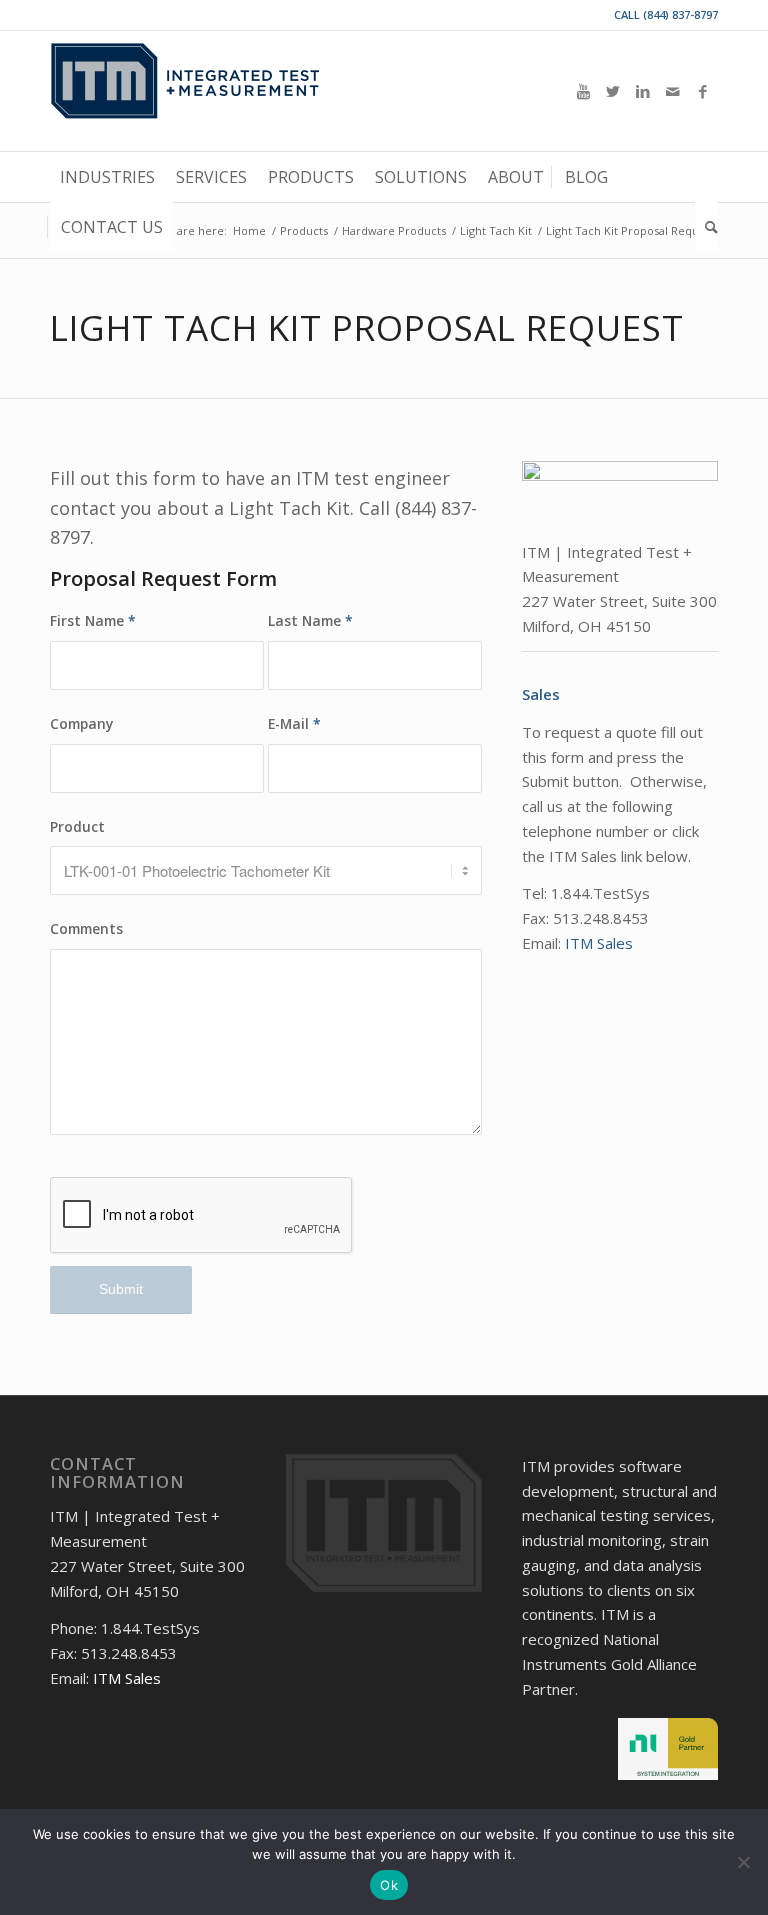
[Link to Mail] (673, 91)
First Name (93, 620)
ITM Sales (599, 943)
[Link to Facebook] (703, 91)
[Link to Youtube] (583, 91)
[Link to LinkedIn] (643, 91)
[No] (743, 1862)
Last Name (310, 620)
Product (77, 826)
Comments (86, 928)
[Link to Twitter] (613, 91)
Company (81, 723)
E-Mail (294, 723)
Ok (389, 1885)
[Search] (706, 227)
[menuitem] (107, 177)
